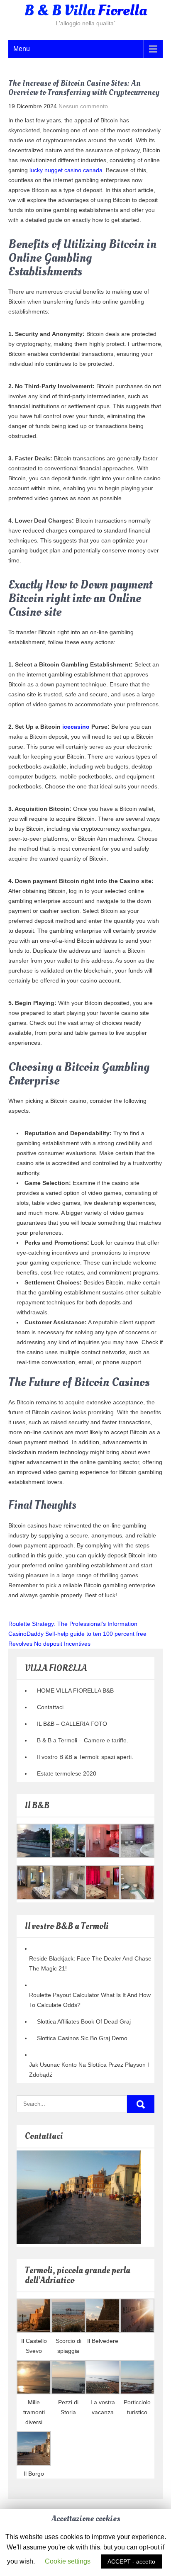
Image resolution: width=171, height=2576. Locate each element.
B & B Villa (86, 11)
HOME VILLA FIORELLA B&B (75, 1691)
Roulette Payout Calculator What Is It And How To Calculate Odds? (90, 2000)
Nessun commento (83, 106)
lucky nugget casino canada (66, 170)
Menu (22, 49)
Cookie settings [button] (68, 2561)
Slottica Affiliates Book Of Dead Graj (84, 2021)
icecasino (76, 727)
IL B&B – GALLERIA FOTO (72, 1724)
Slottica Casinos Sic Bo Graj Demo (82, 2038)
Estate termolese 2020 (67, 1773)
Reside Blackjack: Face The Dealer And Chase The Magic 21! (90, 1963)
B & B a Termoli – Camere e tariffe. (83, 1740)
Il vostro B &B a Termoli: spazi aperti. (85, 1757)
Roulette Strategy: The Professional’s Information (73, 1624)
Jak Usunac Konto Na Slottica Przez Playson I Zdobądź (89, 2070)
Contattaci (50, 1707)
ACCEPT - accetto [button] (131, 2561)
